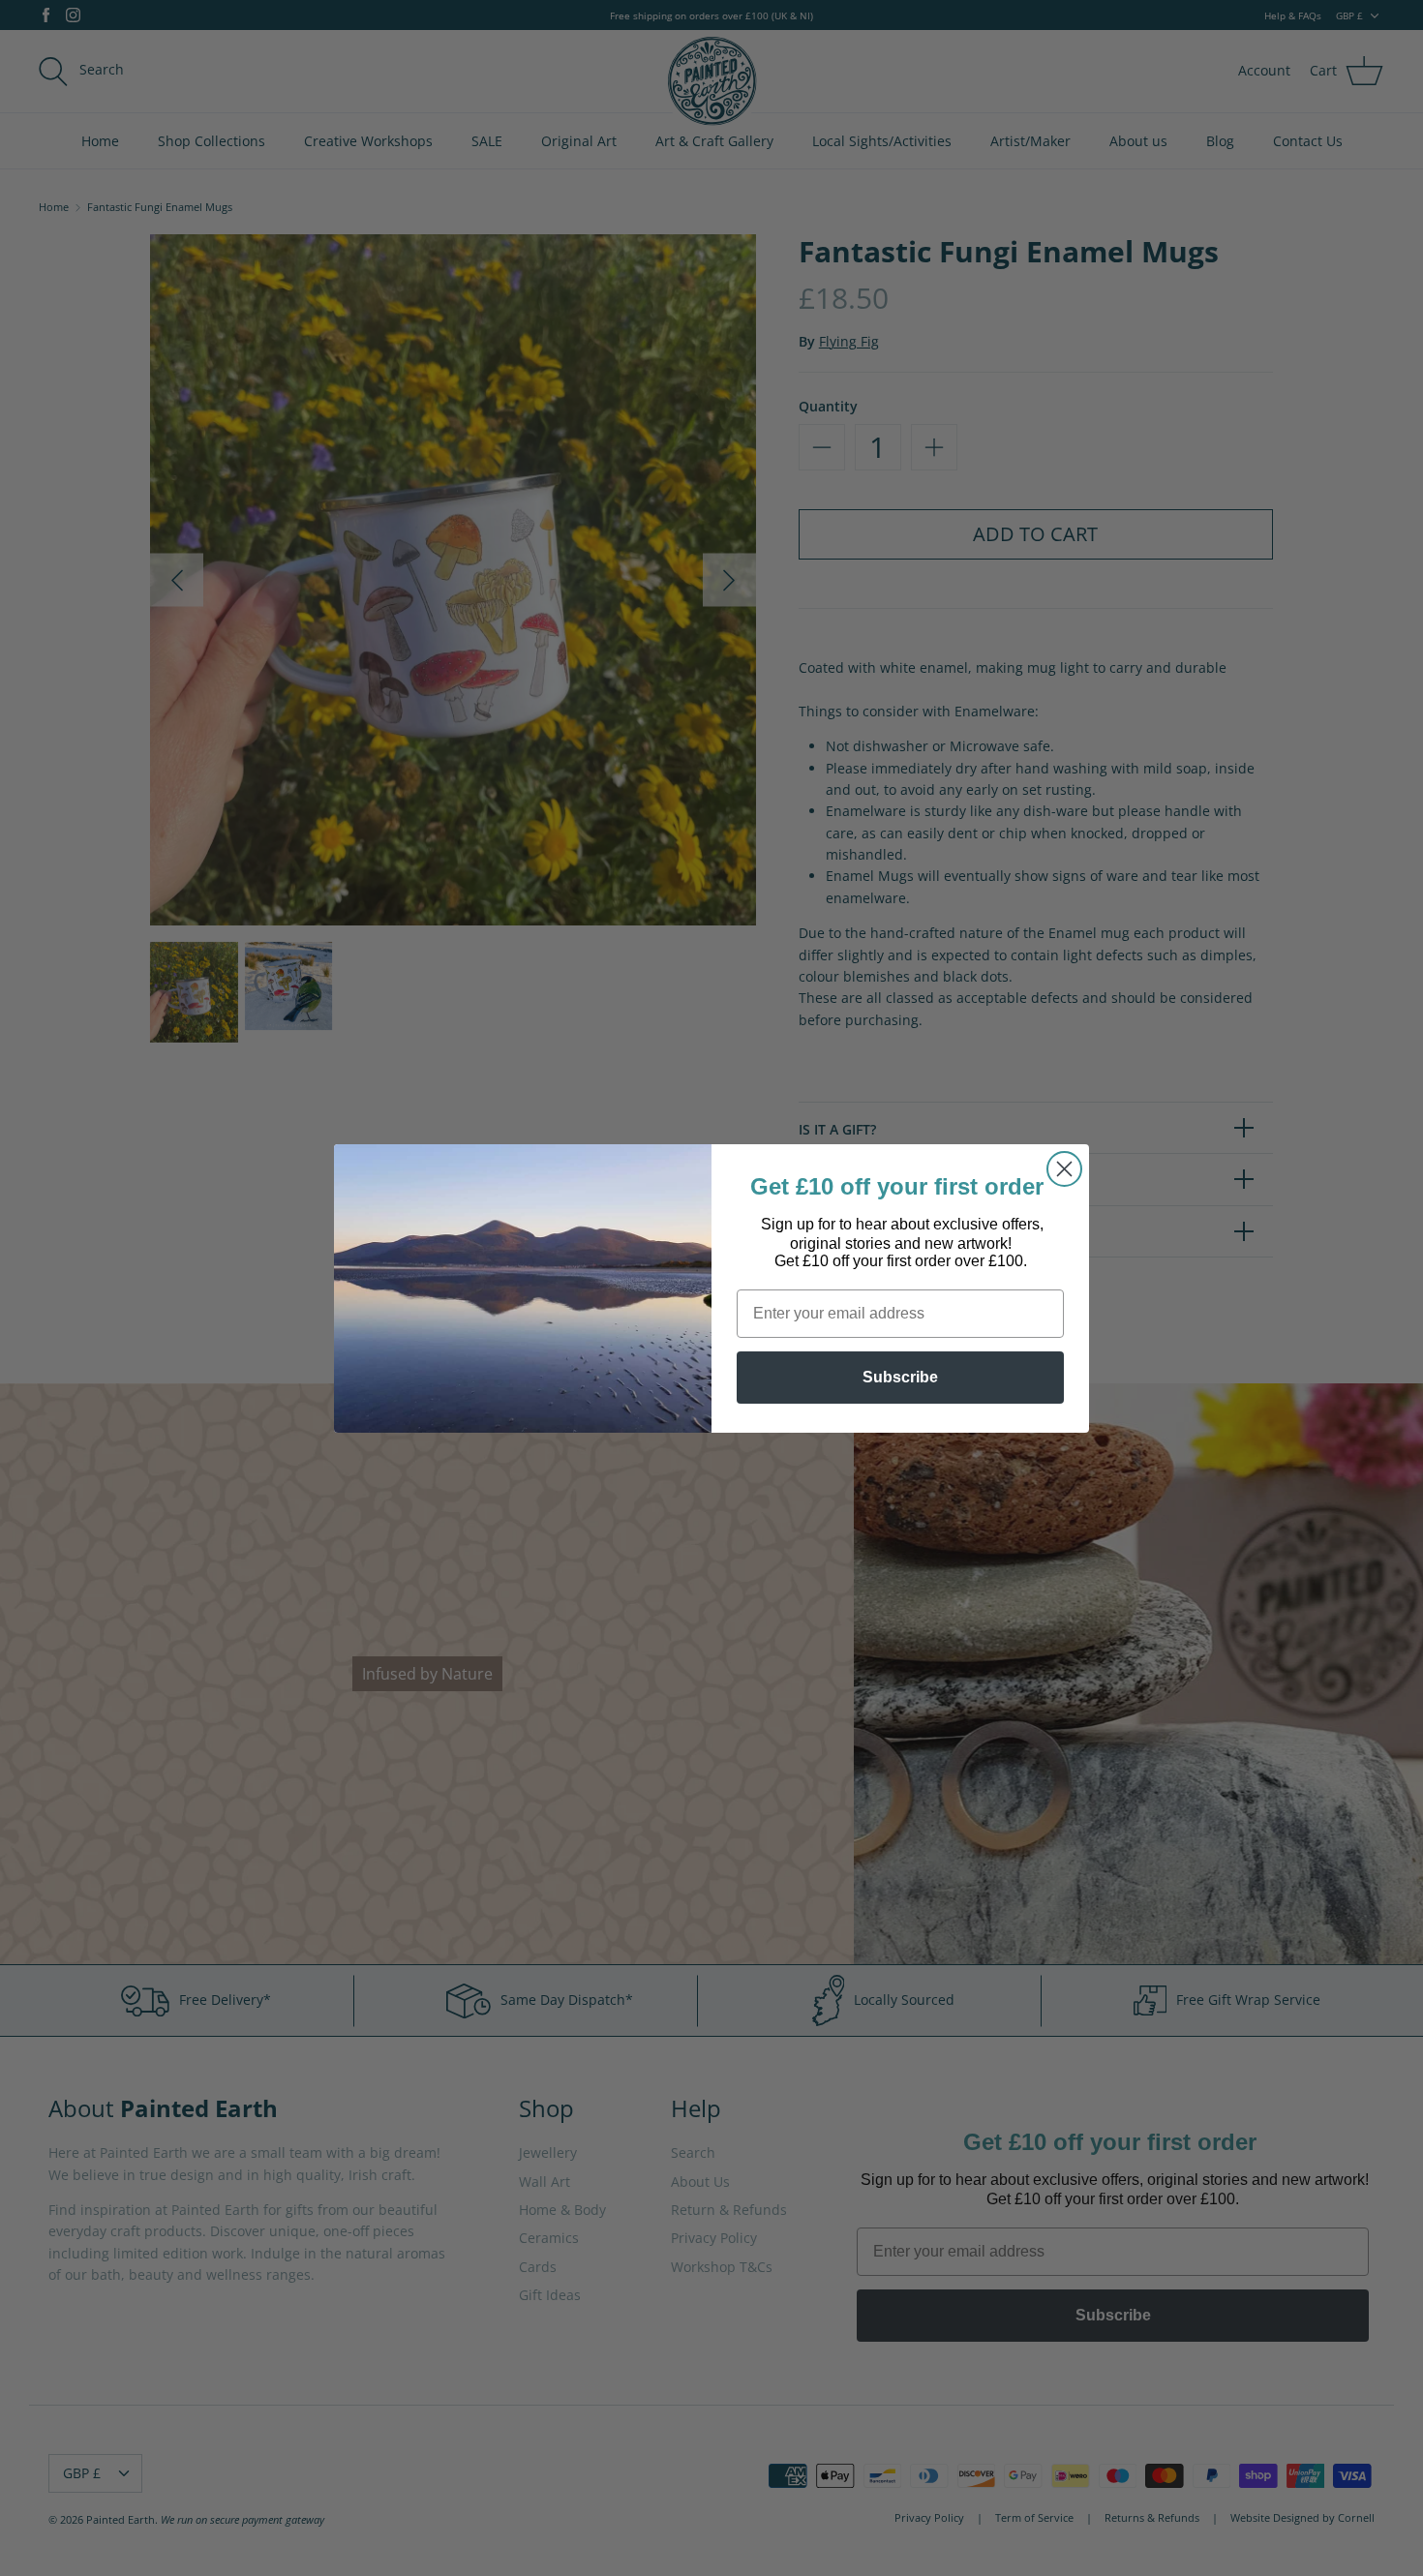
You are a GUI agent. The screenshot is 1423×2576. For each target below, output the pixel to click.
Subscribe (900, 1377)
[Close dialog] (1064, 1169)
